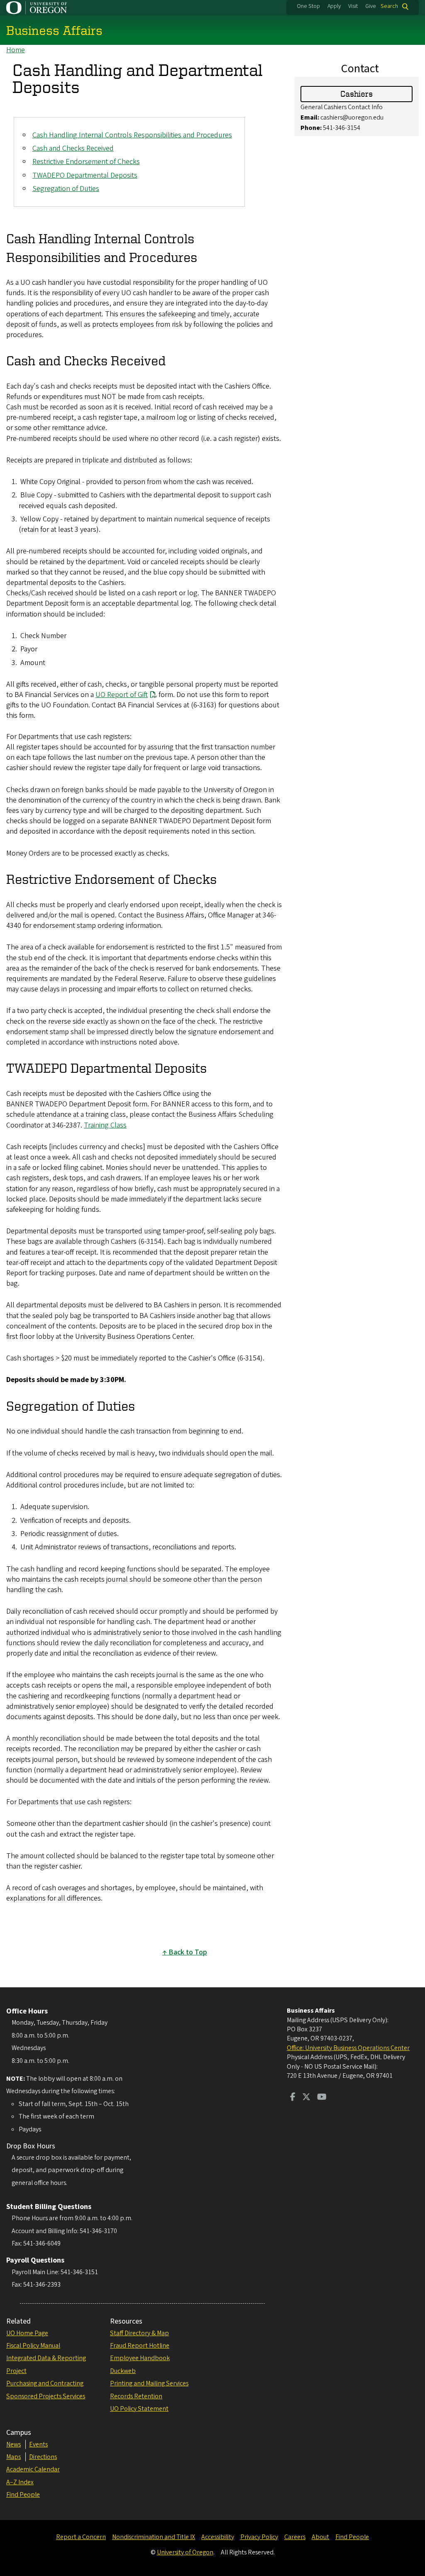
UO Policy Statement (139, 2409)
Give (371, 6)
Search (389, 6)
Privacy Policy (259, 2537)
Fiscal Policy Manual (33, 2346)
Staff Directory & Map (139, 2333)
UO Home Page (27, 2333)
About (320, 2537)
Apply (334, 6)
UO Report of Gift (122, 695)
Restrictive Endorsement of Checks (86, 162)
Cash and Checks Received (73, 148)
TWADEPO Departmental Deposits (85, 175)
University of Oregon (185, 2552)
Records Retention (136, 2396)
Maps (13, 2457)
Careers (295, 2537)
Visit (353, 6)
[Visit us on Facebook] (293, 2098)
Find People (23, 2495)
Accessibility (218, 2537)
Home (16, 50)
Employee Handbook (140, 2358)
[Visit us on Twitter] (306, 2098)
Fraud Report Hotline (140, 2346)
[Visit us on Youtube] (322, 2098)
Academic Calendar (33, 2469)
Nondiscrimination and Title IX (154, 2537)
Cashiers (357, 94)
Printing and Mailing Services (149, 2383)
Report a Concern (81, 2537)
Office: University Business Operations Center (348, 2048)
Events (38, 2444)
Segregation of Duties (66, 189)
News (13, 2444)
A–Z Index (20, 2482)
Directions (43, 2457)
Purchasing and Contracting (45, 2383)
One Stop (308, 6)
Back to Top (188, 1952)
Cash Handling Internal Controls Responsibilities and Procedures (132, 135)
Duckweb (123, 2371)
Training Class (105, 1125)
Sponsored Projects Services (46, 2396)
